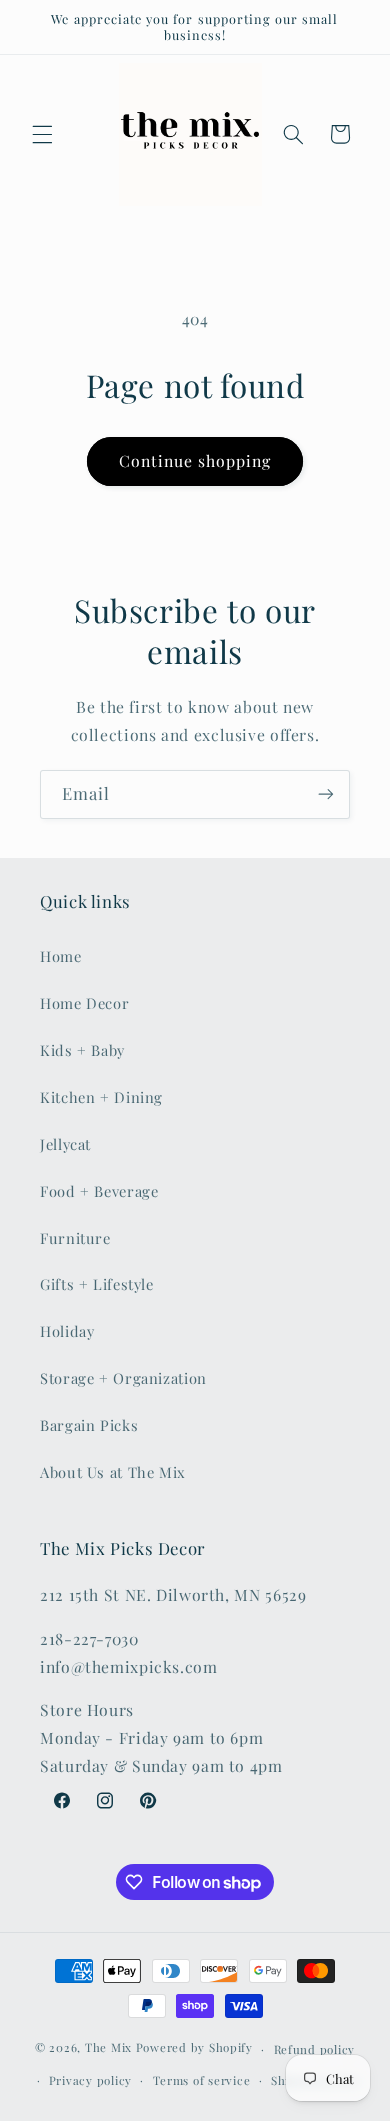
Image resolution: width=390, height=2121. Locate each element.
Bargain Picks (89, 1425)
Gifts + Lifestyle (97, 1284)
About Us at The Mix (113, 1472)
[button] (42, 134)
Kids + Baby (82, 1050)
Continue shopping (195, 460)
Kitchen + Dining (101, 1097)
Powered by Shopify (194, 2048)
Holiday (67, 1331)
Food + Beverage (99, 1191)
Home (61, 956)
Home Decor (84, 1003)
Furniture (75, 1238)
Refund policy (315, 2049)
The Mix (108, 2048)
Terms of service (202, 2080)
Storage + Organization (123, 1378)
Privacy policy (90, 2080)
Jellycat (65, 1144)
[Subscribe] (326, 794)
